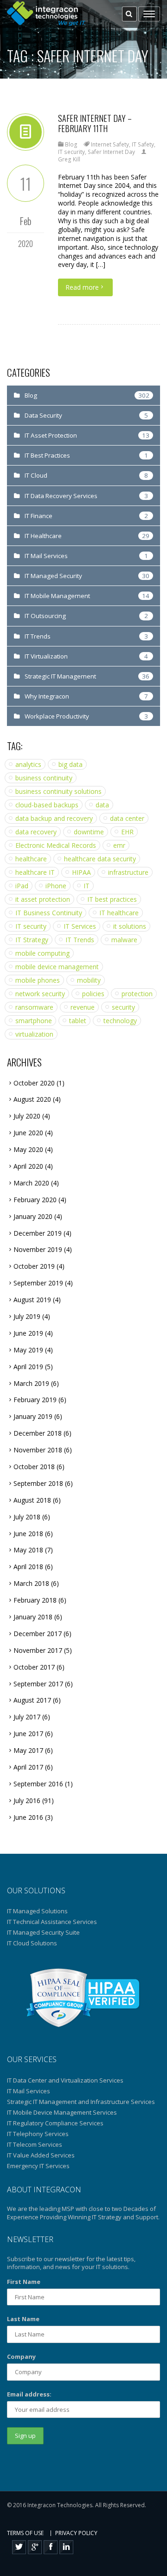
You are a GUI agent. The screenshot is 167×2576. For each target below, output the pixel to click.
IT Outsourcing (45, 616)
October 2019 (34, 1266)
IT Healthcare (43, 536)
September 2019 (38, 1283)
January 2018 (33, 1617)
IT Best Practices (47, 455)
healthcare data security (100, 859)
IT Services (80, 926)
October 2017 (34, 1667)
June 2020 (28, 1133)
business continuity (44, 778)
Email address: (29, 2394)
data (102, 805)
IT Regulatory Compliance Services (55, 2123)
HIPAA (81, 872)
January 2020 (33, 1216)
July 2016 (27, 1801)
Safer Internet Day (111, 152)
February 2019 (35, 1400)
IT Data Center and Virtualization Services (65, 2080)
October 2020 (34, 1083)
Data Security (43, 415)
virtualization (34, 1034)
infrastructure (128, 872)
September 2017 (38, 1684)
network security (40, 994)
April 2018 (28, 1567)
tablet (78, 1021)
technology (120, 1021)
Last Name (23, 2319)
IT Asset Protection (51, 435)
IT (87, 886)
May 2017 (28, 1750)
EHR (127, 832)
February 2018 (35, 1600)
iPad (22, 886)
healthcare (31, 859)
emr (119, 845)
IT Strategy (32, 940)
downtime (89, 832)
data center (127, 818)
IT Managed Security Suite (43, 1932)
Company (21, 2356)
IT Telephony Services (38, 2134)
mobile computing (42, 953)
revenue (83, 1007)
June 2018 (28, 1534)
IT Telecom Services (35, 2144)
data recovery (36, 832)
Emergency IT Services (38, 2166)
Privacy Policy (76, 2533)
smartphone (34, 1021)
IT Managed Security (53, 576)
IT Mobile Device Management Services (62, 2112)
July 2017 (27, 1717)
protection (137, 994)
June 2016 (28, 1817)
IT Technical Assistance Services (52, 1922)
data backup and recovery (54, 818)
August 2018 (32, 1500)
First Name (24, 2282)
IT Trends (38, 636)
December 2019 (38, 1233)
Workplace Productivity (57, 716)
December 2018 (38, 1433)
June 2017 (28, 1734)
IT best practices (112, 899)
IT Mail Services (46, 556)
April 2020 (28, 1166)
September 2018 (38, 1483)
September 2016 (38, 1784)
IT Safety (143, 144)
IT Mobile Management (57, 596)
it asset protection (43, 899)
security (123, 1007)
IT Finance (39, 516)
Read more (82, 287)
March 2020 (31, 1183)
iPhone (56, 886)
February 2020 (35, 1200)
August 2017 (32, 1700)
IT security (71, 152)
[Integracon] (47, 14)
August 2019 (32, 1300)
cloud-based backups (47, 805)
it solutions (130, 926)
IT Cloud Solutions (32, 1943)
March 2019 (31, 1383)
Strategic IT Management (60, 676)
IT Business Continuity (49, 913)
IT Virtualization (46, 656)
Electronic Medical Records (56, 845)
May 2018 (28, 1550)
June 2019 (28, 1333)
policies (93, 994)
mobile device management (57, 967)
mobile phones (38, 980)
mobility (89, 980)
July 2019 (27, 1316)
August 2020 (32, 1099)
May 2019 (28, 1350)
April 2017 (28, 1767)
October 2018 (34, 1467)
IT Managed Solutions (37, 1911)
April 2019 (28, 1367)
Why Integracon (47, 696)
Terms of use (25, 2533)
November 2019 (38, 1249)
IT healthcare (119, 913)
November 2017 (38, 1650)
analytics (28, 764)
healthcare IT (35, 872)
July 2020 (27, 1116)
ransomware (34, 1007)
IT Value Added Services (41, 2155)
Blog (71, 144)
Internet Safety (110, 144)
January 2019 (33, 1416)
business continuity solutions (58, 791)
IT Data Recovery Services (61, 496)
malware (124, 940)
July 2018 (27, 1517)
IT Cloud (36, 475)
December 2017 (38, 1634)
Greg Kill (69, 159)
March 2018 (31, 1583)
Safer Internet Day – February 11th (95, 123)
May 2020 (28, 1149)
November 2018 (38, 1450)
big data (71, 764)
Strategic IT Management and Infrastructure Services (81, 2102)
